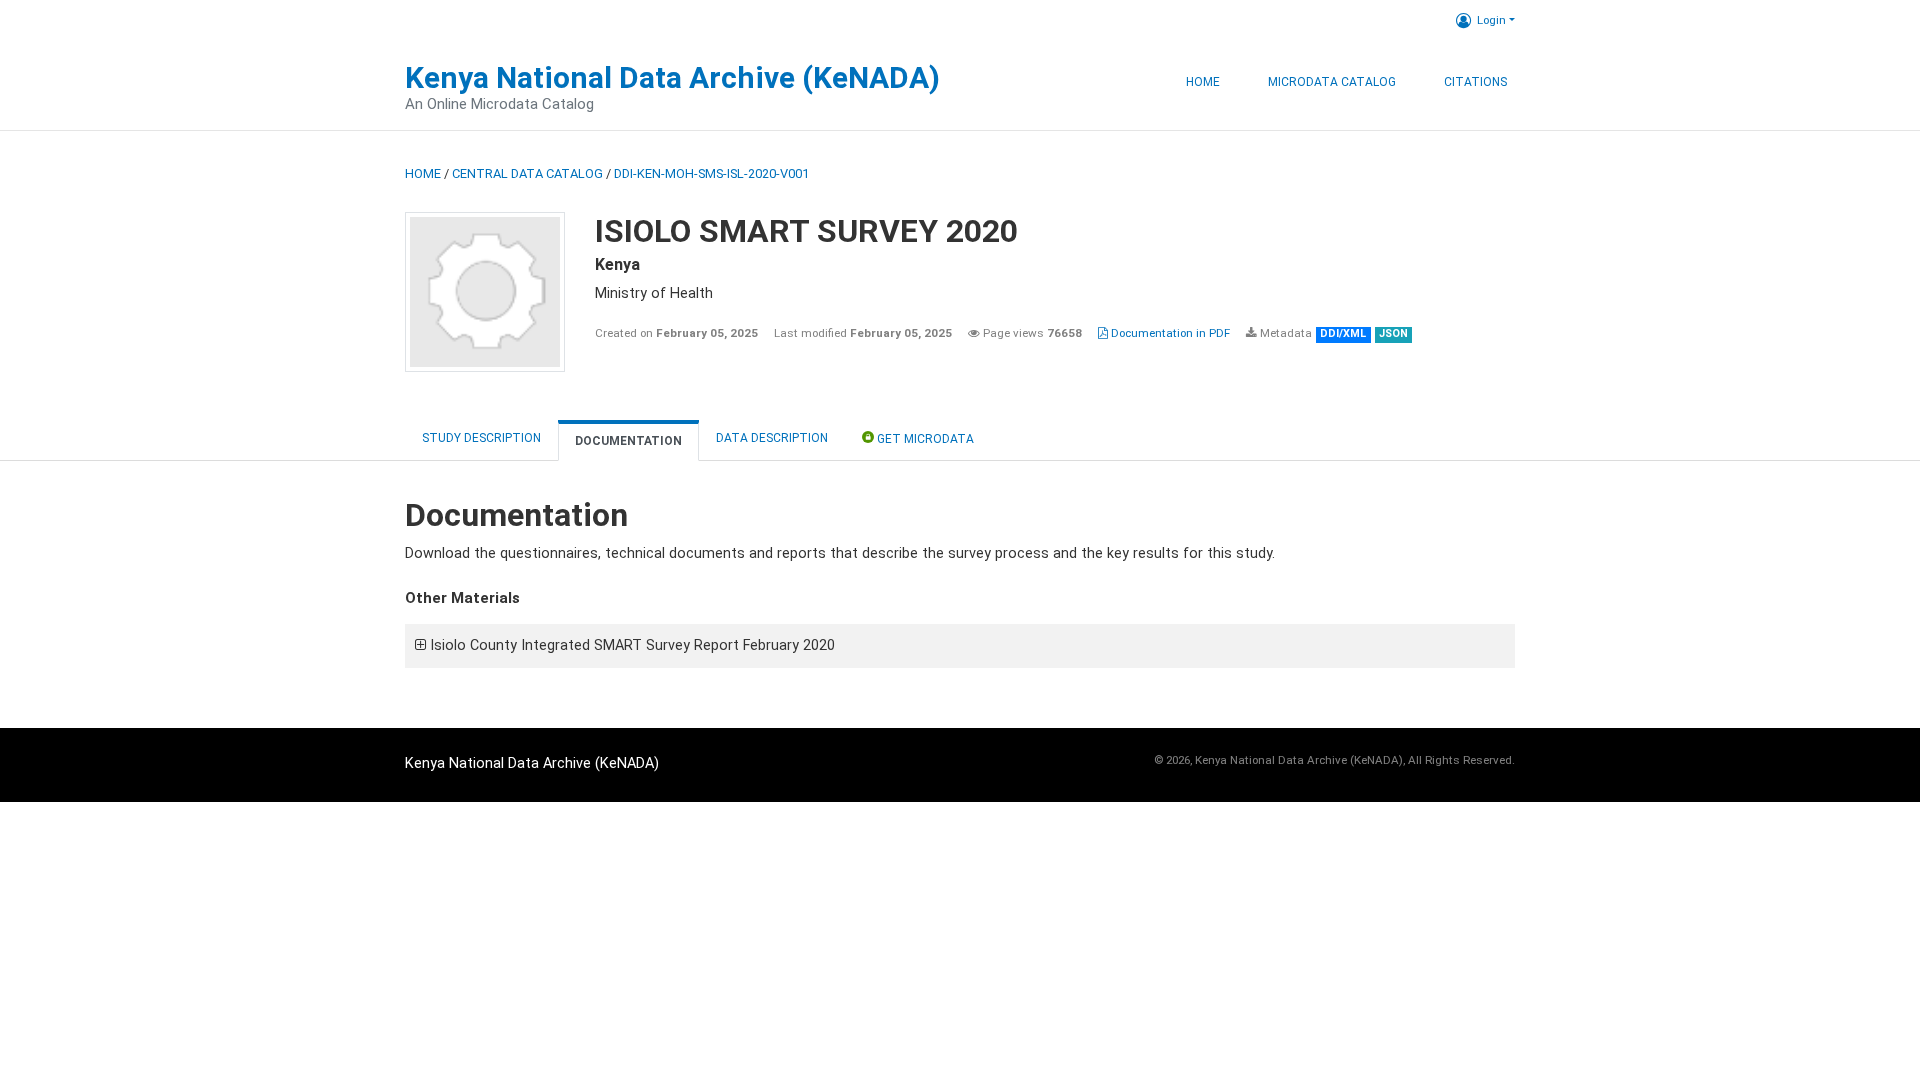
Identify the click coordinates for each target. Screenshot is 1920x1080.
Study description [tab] (481, 438)
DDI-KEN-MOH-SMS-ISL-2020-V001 (711, 173)
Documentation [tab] (628, 441)
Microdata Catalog (1332, 82)
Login (1491, 20)
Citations (1475, 82)
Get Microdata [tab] (924, 439)
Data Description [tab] (772, 438)
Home (1203, 82)
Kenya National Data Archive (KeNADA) (672, 77)
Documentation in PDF (1169, 333)
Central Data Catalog (527, 173)
